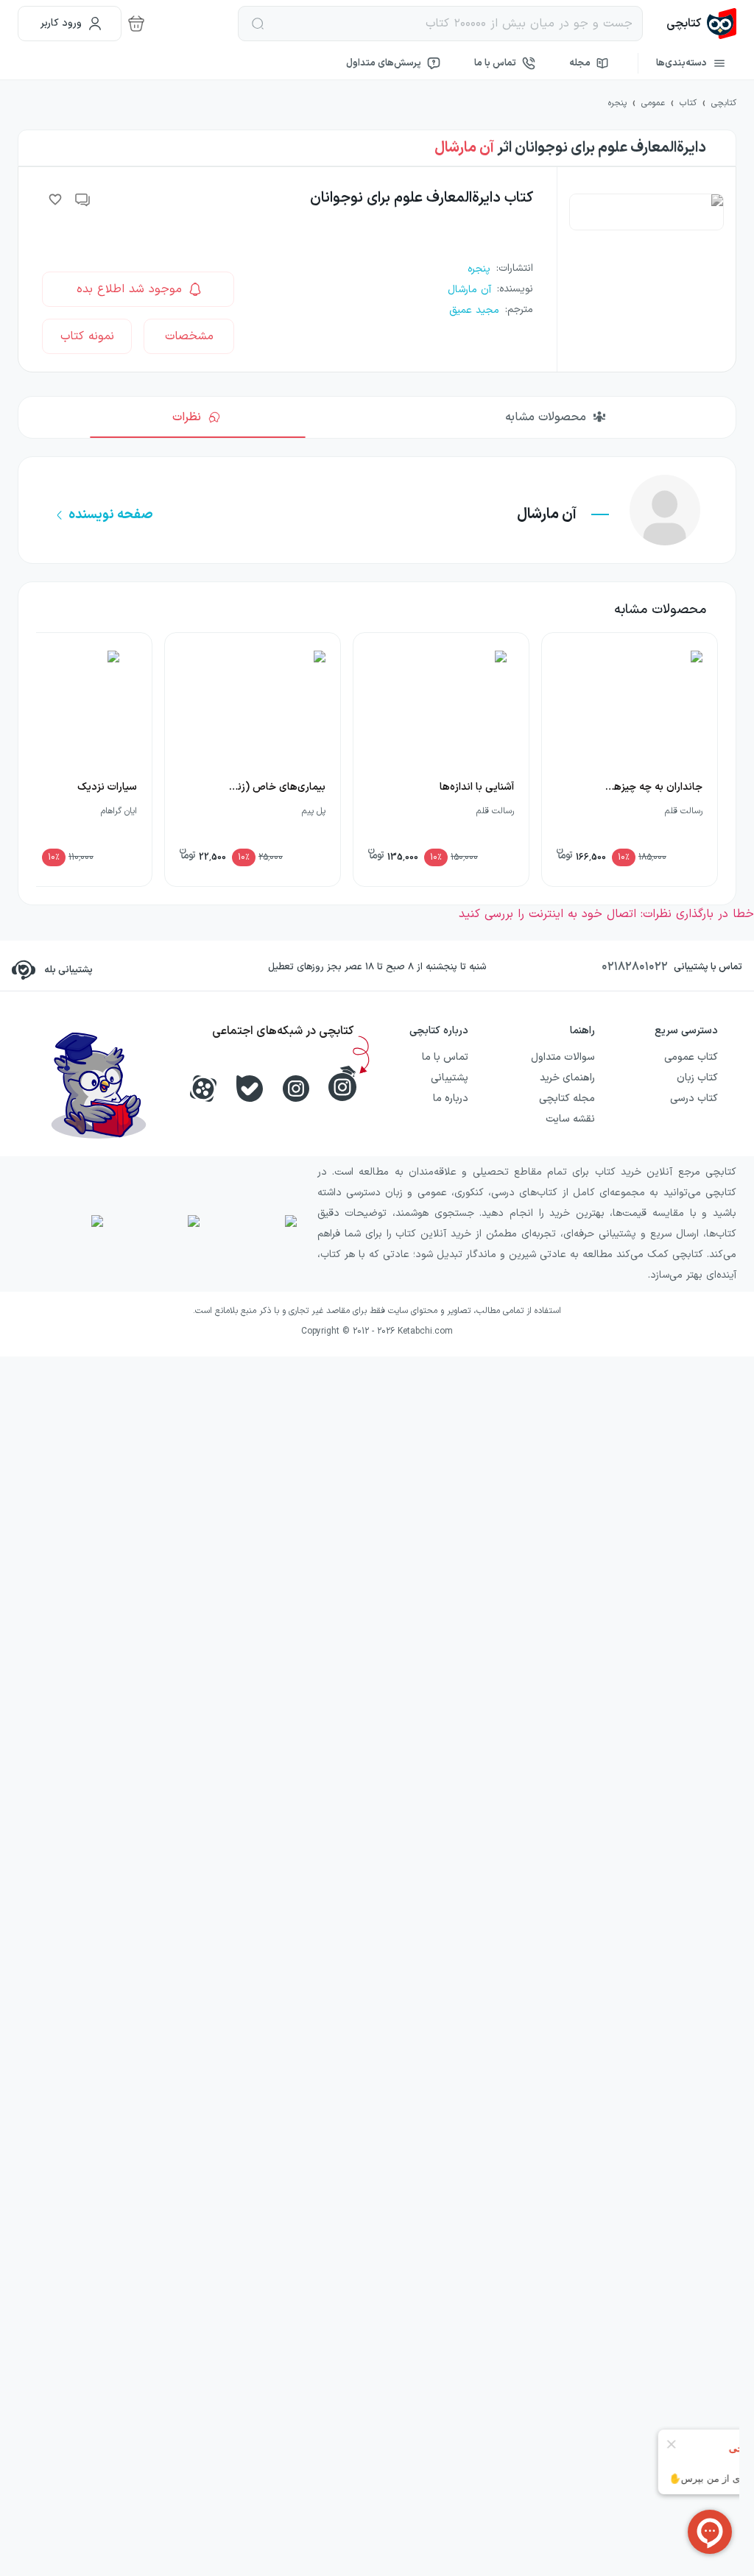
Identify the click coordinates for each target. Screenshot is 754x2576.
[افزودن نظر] (83, 199)
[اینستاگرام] (296, 1089)
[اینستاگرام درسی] (342, 1083)
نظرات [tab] (187, 417)
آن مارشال (464, 148)
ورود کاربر (61, 23)
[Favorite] (55, 199)
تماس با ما (495, 63)
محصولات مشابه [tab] (546, 417)
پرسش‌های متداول (384, 63)
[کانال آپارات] (203, 1089)
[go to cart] (136, 24)
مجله (580, 63)
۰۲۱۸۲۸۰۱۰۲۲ (635, 967)
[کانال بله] (250, 1089)
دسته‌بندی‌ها (681, 63)
